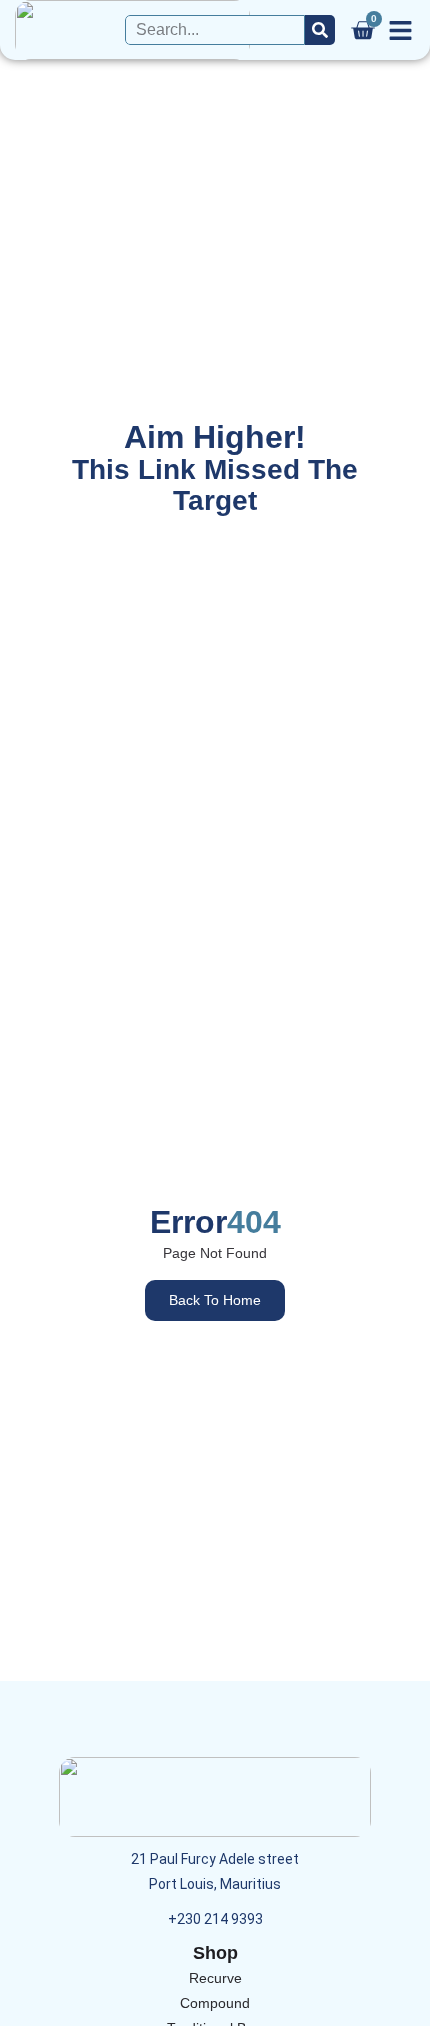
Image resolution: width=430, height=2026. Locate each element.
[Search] (320, 30)
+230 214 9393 (215, 1919)
